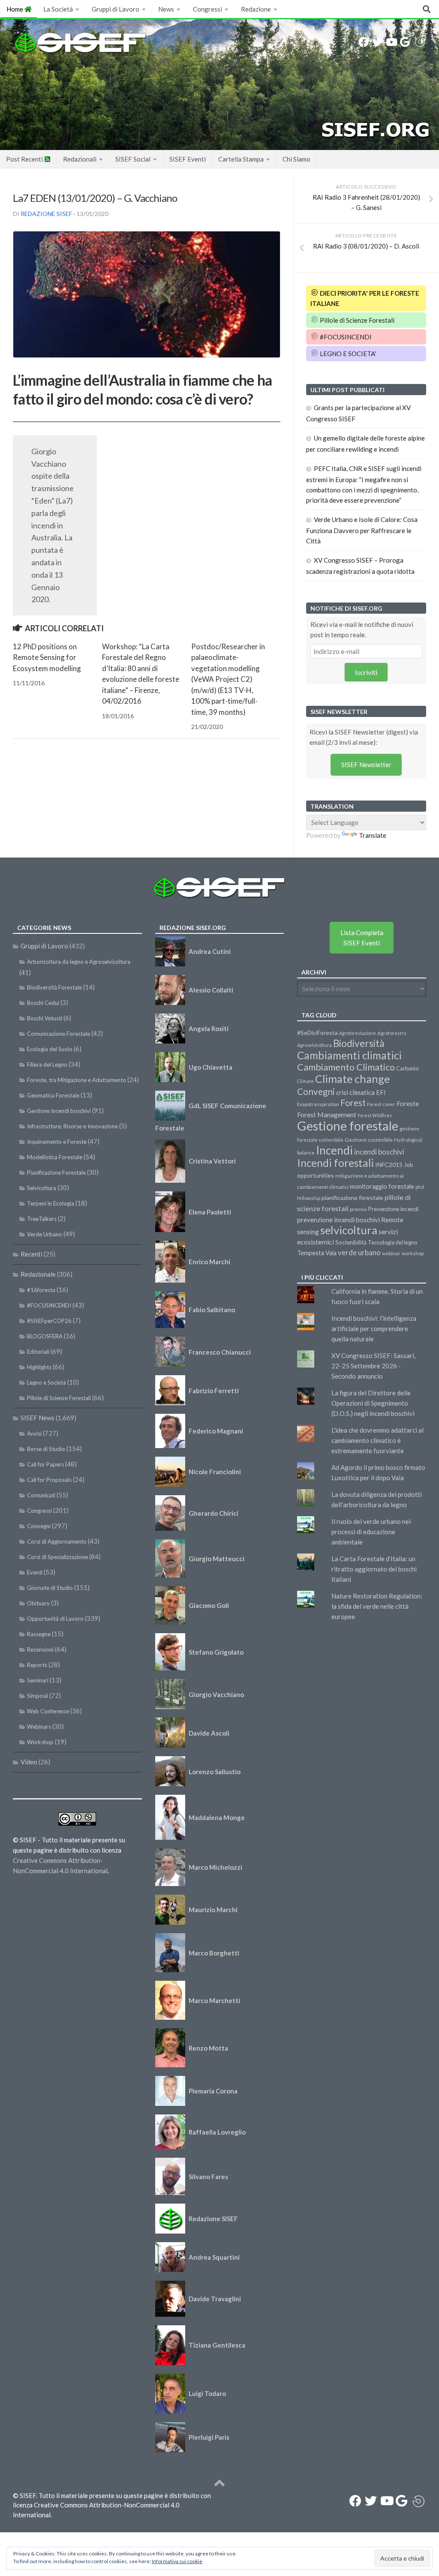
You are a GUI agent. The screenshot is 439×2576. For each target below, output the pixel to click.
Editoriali (38, 1352)
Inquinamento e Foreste (57, 1142)
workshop (413, 1253)
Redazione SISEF (46, 214)
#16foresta (41, 1290)
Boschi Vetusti (45, 1018)
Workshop (40, 1742)
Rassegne (39, 1634)
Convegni (39, 1526)
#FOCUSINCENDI (345, 337)
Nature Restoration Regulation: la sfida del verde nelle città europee (377, 1606)
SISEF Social (133, 159)
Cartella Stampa (241, 159)
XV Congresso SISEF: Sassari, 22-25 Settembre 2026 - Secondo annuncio (373, 1366)
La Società (58, 9)
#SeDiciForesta (317, 1033)
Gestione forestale (348, 1126)
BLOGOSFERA (45, 1336)
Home (15, 9)
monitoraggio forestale (382, 1186)
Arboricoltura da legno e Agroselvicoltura (79, 962)
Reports (37, 1665)
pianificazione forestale (352, 1198)
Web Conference (48, 1711)
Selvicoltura (42, 1188)
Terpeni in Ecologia (51, 1203)
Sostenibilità (351, 1242)
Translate (373, 835)
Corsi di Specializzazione (57, 1557)
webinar (391, 1253)
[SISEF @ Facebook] (364, 42)
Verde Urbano (45, 1234)
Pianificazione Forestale (56, 1173)
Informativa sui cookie (177, 2561)
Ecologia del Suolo (50, 1049)
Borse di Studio (46, 1449)
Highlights (39, 1367)
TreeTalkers (42, 1219)
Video (29, 1762)
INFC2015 (389, 1165)
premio (358, 1209)
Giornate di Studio (50, 1588)
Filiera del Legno (47, 1065)
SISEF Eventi (188, 159)
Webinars (39, 1727)
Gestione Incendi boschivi (59, 1111)
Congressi (207, 9)
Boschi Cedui (43, 1003)
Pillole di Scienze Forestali (356, 320)
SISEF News (38, 1418)
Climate (305, 1081)
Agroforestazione (358, 1033)
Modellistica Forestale (55, 1157)
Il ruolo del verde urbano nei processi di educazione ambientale (371, 1532)
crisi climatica (355, 1092)
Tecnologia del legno (392, 1242)
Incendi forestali (335, 1163)
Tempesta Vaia (317, 1253)
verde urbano (359, 1252)
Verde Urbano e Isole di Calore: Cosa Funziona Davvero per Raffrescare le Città (362, 530)
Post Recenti (25, 159)
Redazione (256, 9)
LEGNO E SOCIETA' (347, 354)
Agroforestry (392, 1033)
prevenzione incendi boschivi (338, 1220)
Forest (353, 1103)
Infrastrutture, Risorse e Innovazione (72, 1126)
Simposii (38, 1696)
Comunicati (41, 1495)
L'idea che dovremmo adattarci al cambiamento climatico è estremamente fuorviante (377, 1440)
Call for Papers (45, 1464)
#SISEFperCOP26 (49, 1321)
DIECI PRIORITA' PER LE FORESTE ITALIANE (365, 298)
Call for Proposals (49, 1480)
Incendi (334, 1150)
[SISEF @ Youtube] (391, 42)
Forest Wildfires (375, 1115)
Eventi (35, 1572)
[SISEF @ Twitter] (377, 42)
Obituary (38, 1603)
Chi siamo (296, 159)
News (166, 9)
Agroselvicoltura (314, 1045)
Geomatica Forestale (53, 1095)
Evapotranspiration (318, 1104)
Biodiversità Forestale (54, 987)
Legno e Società (47, 1382)
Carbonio (407, 1068)
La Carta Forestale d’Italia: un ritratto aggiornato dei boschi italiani (374, 1569)
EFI (381, 1092)
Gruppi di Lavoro (116, 9)
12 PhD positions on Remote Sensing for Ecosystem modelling (47, 657)
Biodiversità (359, 1043)
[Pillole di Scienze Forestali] (420, 42)
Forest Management (327, 1114)
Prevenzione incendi (393, 1209)
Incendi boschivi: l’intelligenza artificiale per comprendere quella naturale (374, 1328)
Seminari (38, 1680)
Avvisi (34, 1433)
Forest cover (381, 1104)
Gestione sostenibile (369, 1140)
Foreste (408, 1104)
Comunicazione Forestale (59, 1034)
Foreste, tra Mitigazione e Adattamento (77, 1080)
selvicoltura (349, 1230)
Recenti (32, 1254)
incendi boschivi (379, 1152)
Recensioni (40, 1649)
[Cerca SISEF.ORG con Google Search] (405, 42)
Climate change (352, 1079)
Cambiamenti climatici (349, 1055)
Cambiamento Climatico (346, 1067)
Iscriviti (366, 672)
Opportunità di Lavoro (55, 1619)
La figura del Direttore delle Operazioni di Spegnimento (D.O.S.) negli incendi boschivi (373, 1403)
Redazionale (38, 1274)
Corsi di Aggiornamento (57, 1541)
